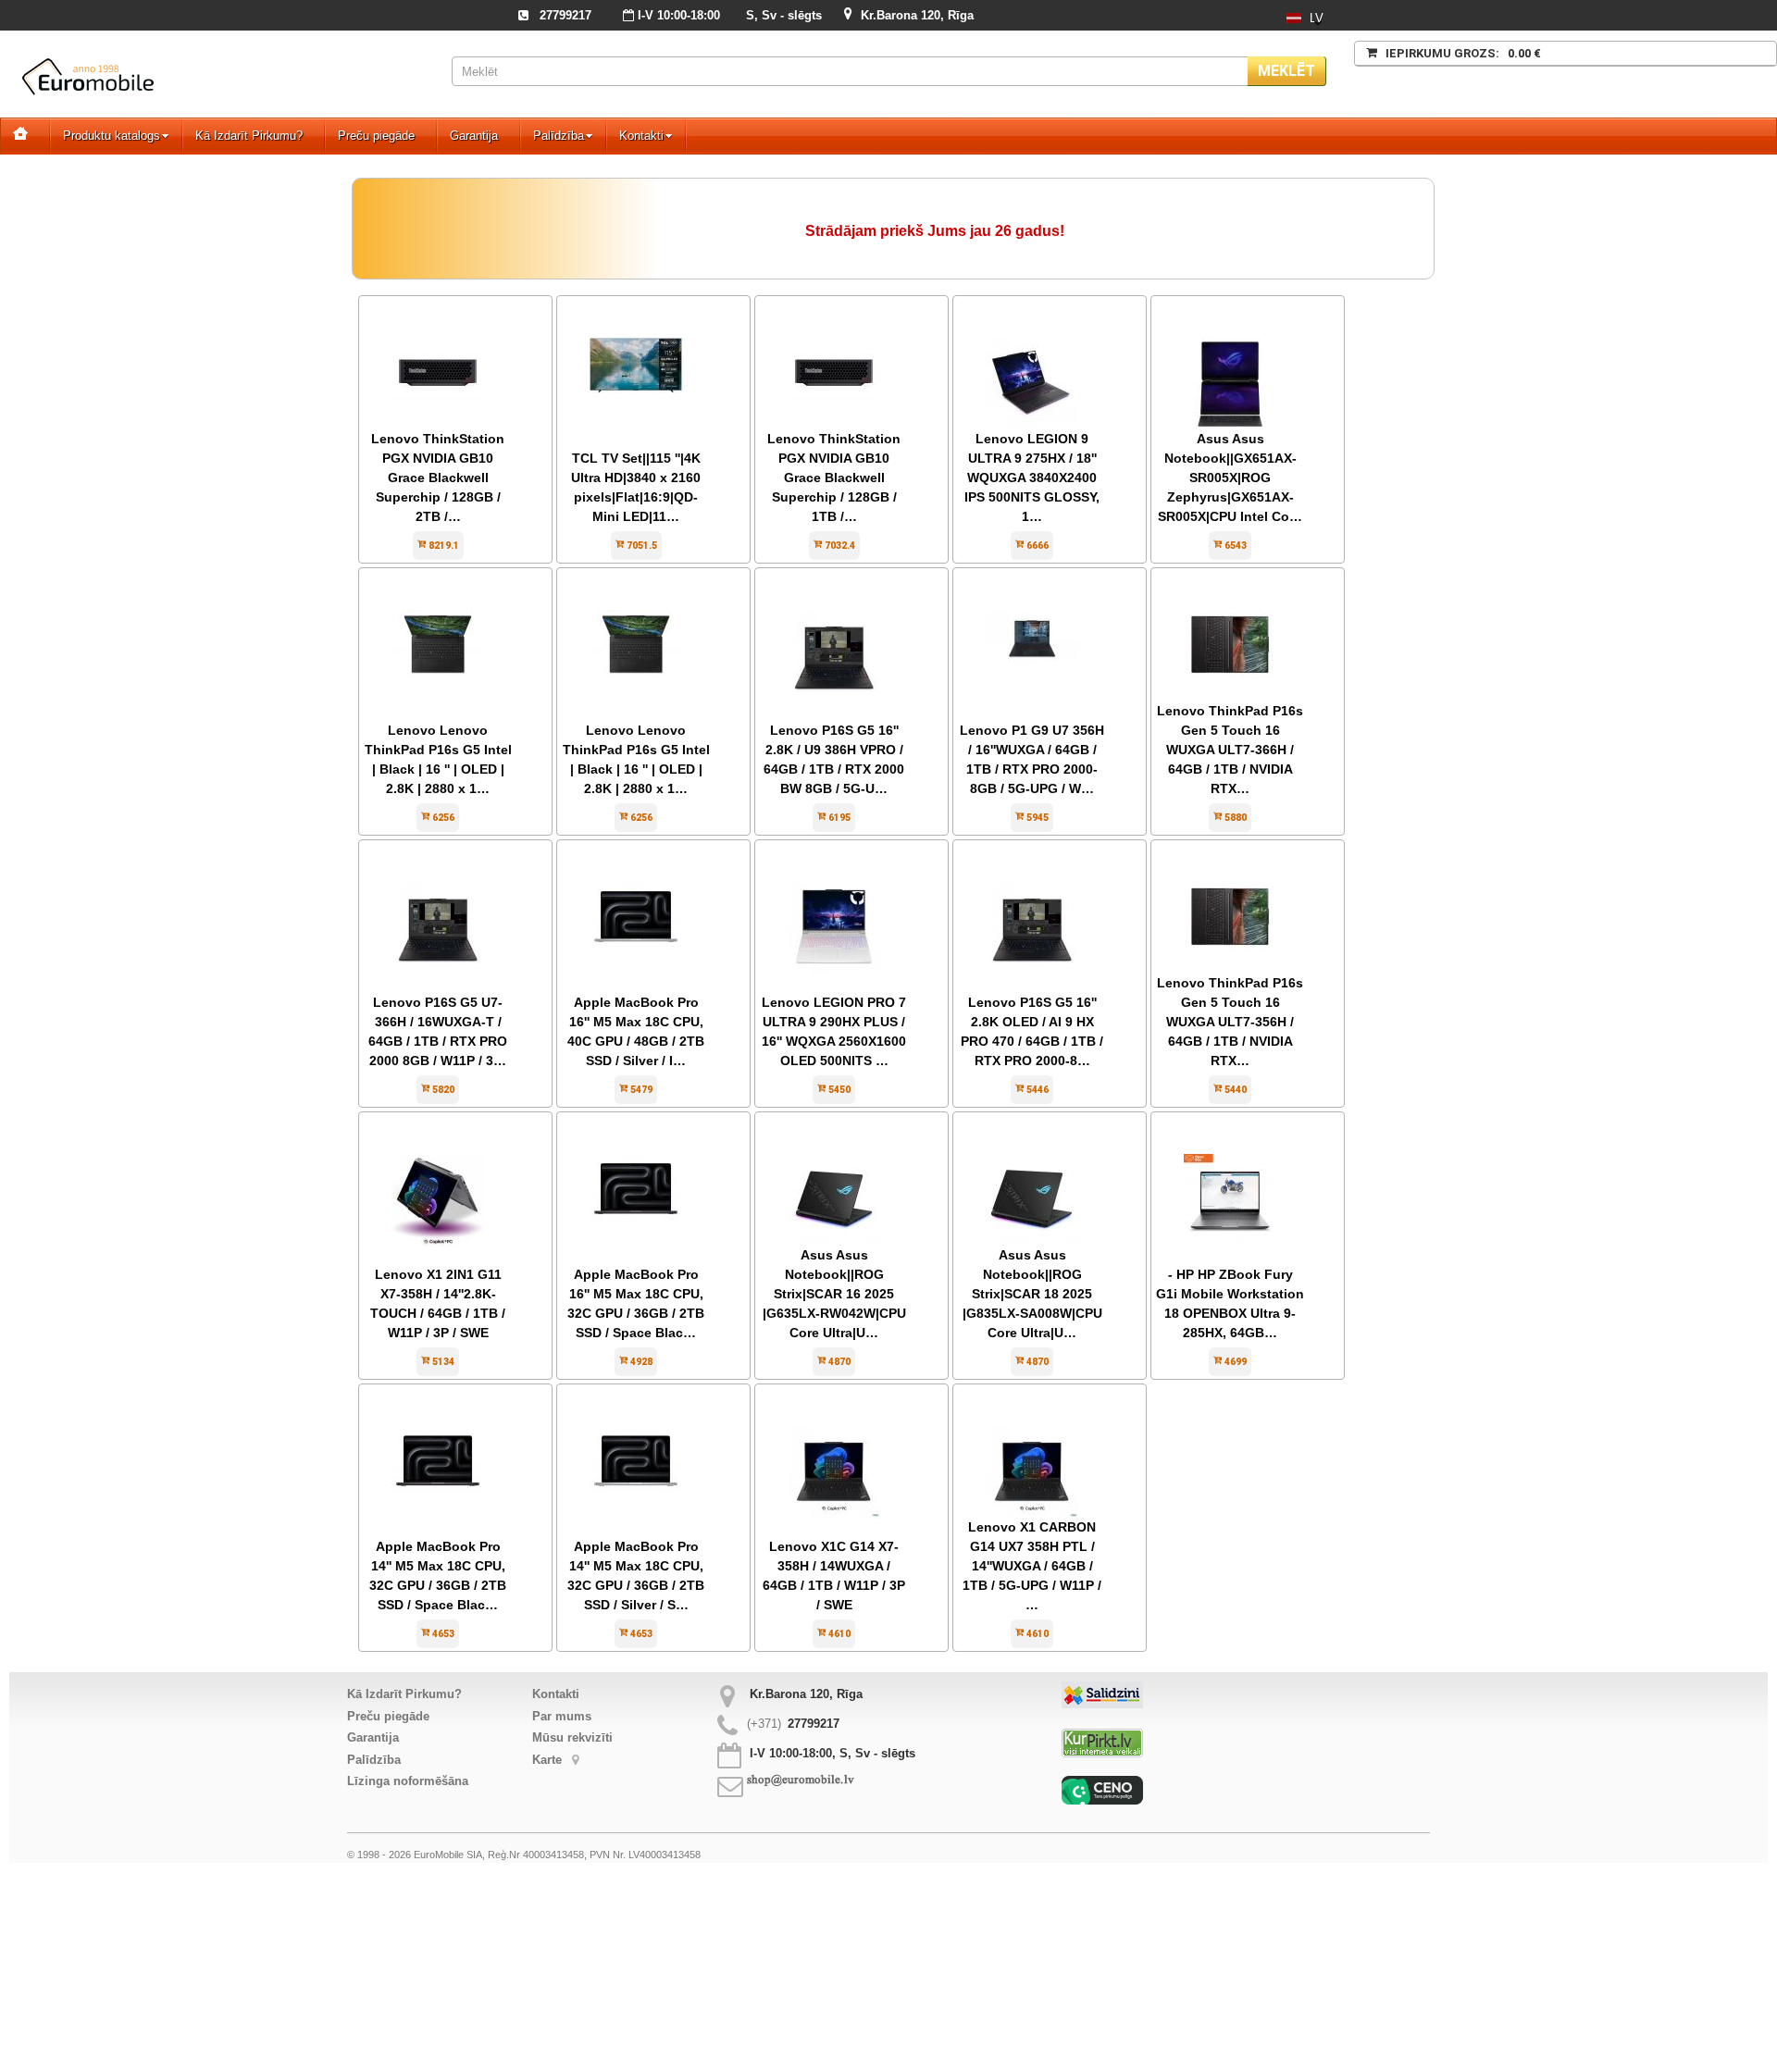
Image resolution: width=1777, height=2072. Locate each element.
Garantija (474, 136)
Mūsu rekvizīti (572, 1737)
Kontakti (641, 136)
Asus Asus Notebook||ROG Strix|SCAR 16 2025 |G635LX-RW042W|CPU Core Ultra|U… (834, 1294)
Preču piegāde (376, 136)
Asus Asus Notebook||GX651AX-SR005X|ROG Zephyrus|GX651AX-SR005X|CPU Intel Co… (1230, 478)
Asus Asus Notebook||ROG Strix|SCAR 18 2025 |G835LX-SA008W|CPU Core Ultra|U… (1032, 1294)
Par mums (562, 1716)
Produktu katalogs (112, 136)
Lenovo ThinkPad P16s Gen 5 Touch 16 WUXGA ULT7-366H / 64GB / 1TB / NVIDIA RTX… (1230, 750)
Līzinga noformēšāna (408, 1781)
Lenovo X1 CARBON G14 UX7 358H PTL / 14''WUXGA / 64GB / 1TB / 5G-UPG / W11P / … (1032, 1566)
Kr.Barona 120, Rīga (917, 15)
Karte (549, 1760)
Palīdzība (559, 136)
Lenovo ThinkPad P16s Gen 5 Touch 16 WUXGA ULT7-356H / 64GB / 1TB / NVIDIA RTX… (1230, 1022)
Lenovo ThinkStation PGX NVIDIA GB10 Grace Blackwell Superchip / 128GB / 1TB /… (834, 478)
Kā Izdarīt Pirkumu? (249, 136)
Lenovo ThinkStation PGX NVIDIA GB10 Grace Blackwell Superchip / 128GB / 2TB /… (438, 478)
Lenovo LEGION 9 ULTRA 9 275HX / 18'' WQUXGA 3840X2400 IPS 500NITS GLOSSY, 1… (1032, 478)
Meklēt (1286, 71)
